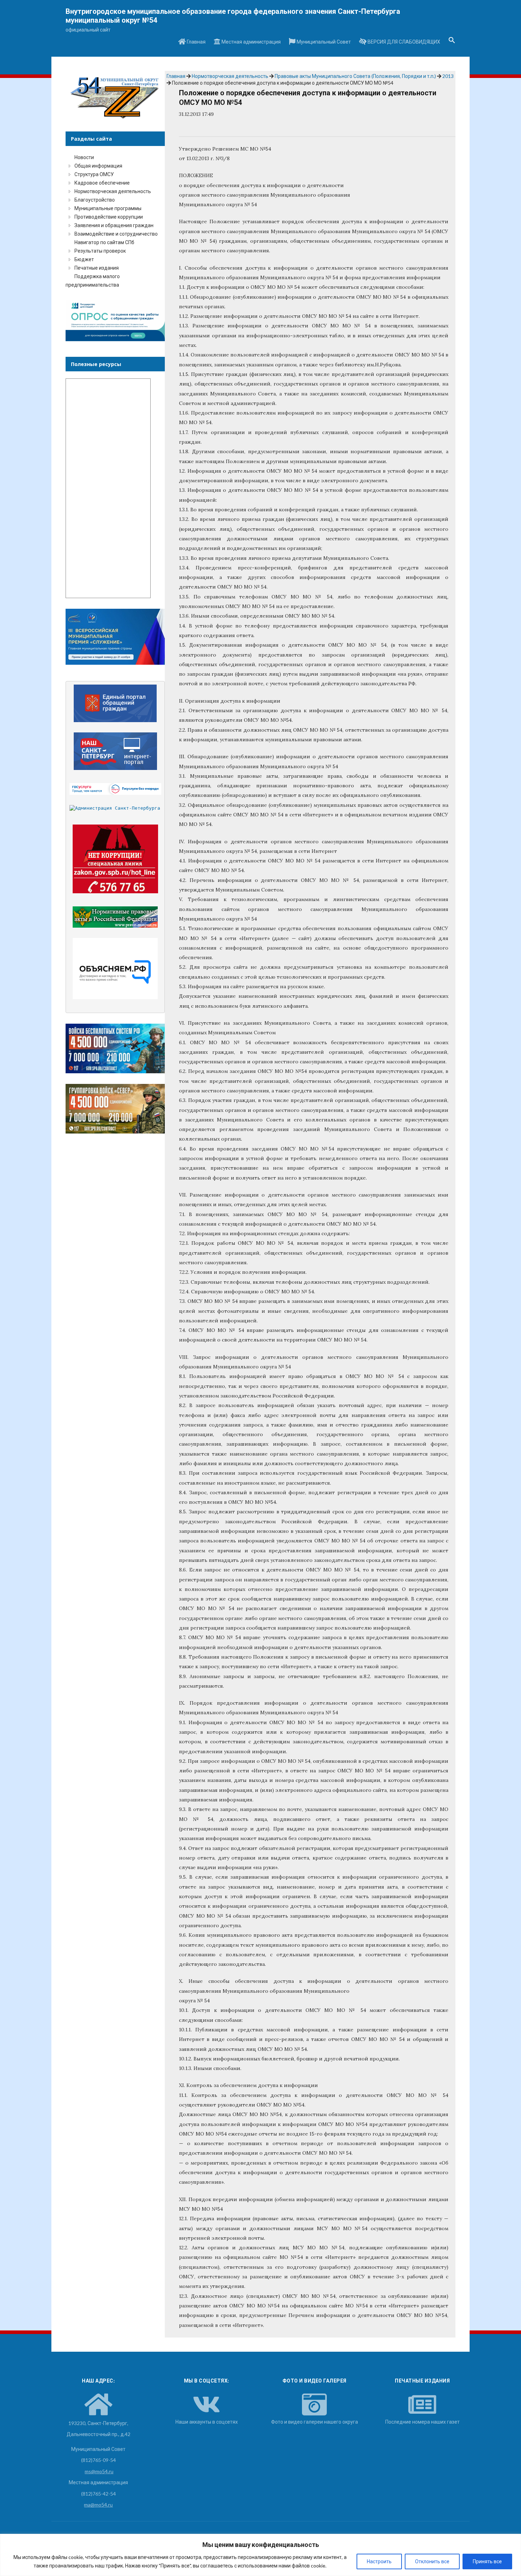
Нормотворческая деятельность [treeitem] (113, 191)
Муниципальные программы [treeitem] (108, 208)
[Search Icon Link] (452, 42)
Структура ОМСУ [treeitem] (94, 174)
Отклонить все (432, 2561)
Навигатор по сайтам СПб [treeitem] (104, 242)
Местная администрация (251, 42)
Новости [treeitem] (84, 157)
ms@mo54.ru (99, 2471)
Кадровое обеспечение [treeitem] (102, 183)
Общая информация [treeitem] (98, 166)
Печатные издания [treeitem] (97, 268)
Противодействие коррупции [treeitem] (109, 217)
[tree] (115, 221)
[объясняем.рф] (115, 969)
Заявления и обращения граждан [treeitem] (114, 225)
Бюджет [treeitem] (84, 259)
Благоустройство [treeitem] (95, 200)
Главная (196, 42)
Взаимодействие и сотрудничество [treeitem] (116, 234)
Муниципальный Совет (323, 42)
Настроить (379, 2561)
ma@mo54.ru (98, 2505)
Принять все (487, 2561)
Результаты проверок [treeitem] (100, 251)
